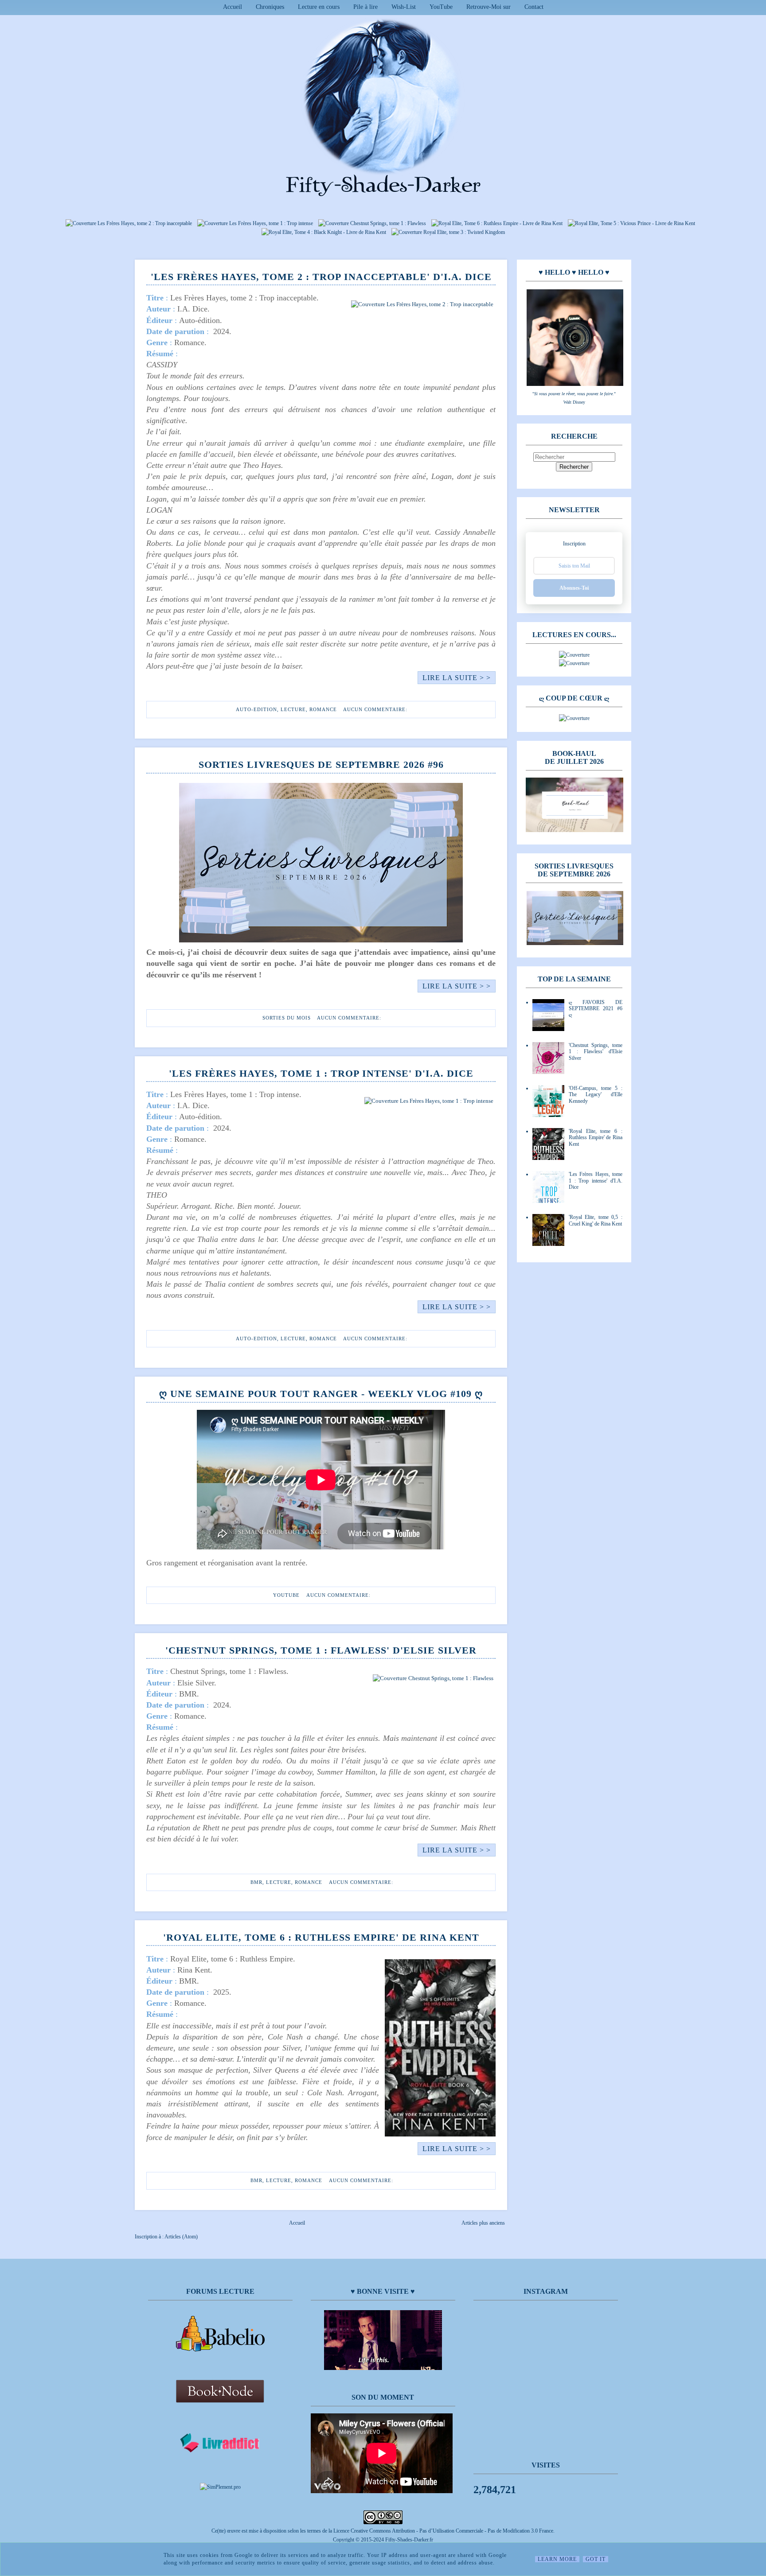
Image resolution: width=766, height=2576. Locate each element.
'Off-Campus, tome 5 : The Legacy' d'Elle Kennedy (596, 1095)
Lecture (293, 709)
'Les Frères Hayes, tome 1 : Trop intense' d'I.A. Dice (321, 1073)
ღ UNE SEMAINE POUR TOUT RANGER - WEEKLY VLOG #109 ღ (321, 1394)
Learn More (557, 2559)
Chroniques (270, 7)
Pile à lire (365, 7)
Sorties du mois (287, 1018)
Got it (596, 2559)
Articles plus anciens (483, 2223)
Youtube (286, 1595)
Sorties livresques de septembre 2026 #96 (321, 765)
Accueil (233, 7)
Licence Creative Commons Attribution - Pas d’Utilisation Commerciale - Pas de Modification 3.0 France (443, 2531)
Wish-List (404, 7)
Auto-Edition (256, 709)
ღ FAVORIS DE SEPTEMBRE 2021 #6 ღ (596, 1009)
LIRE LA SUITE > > (457, 678)
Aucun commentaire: (375, 709)
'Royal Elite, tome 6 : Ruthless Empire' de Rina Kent (321, 1937)
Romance (323, 709)
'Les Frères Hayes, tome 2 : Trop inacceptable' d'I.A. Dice (321, 277)
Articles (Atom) (181, 2237)
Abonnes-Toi (574, 588)
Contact (534, 7)
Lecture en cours (319, 7)
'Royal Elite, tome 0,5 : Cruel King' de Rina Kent (596, 1220)
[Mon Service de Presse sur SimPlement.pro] (220, 2487)
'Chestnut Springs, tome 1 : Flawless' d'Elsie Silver (321, 1650)
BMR (256, 1882)
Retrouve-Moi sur (489, 7)
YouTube (441, 7)
